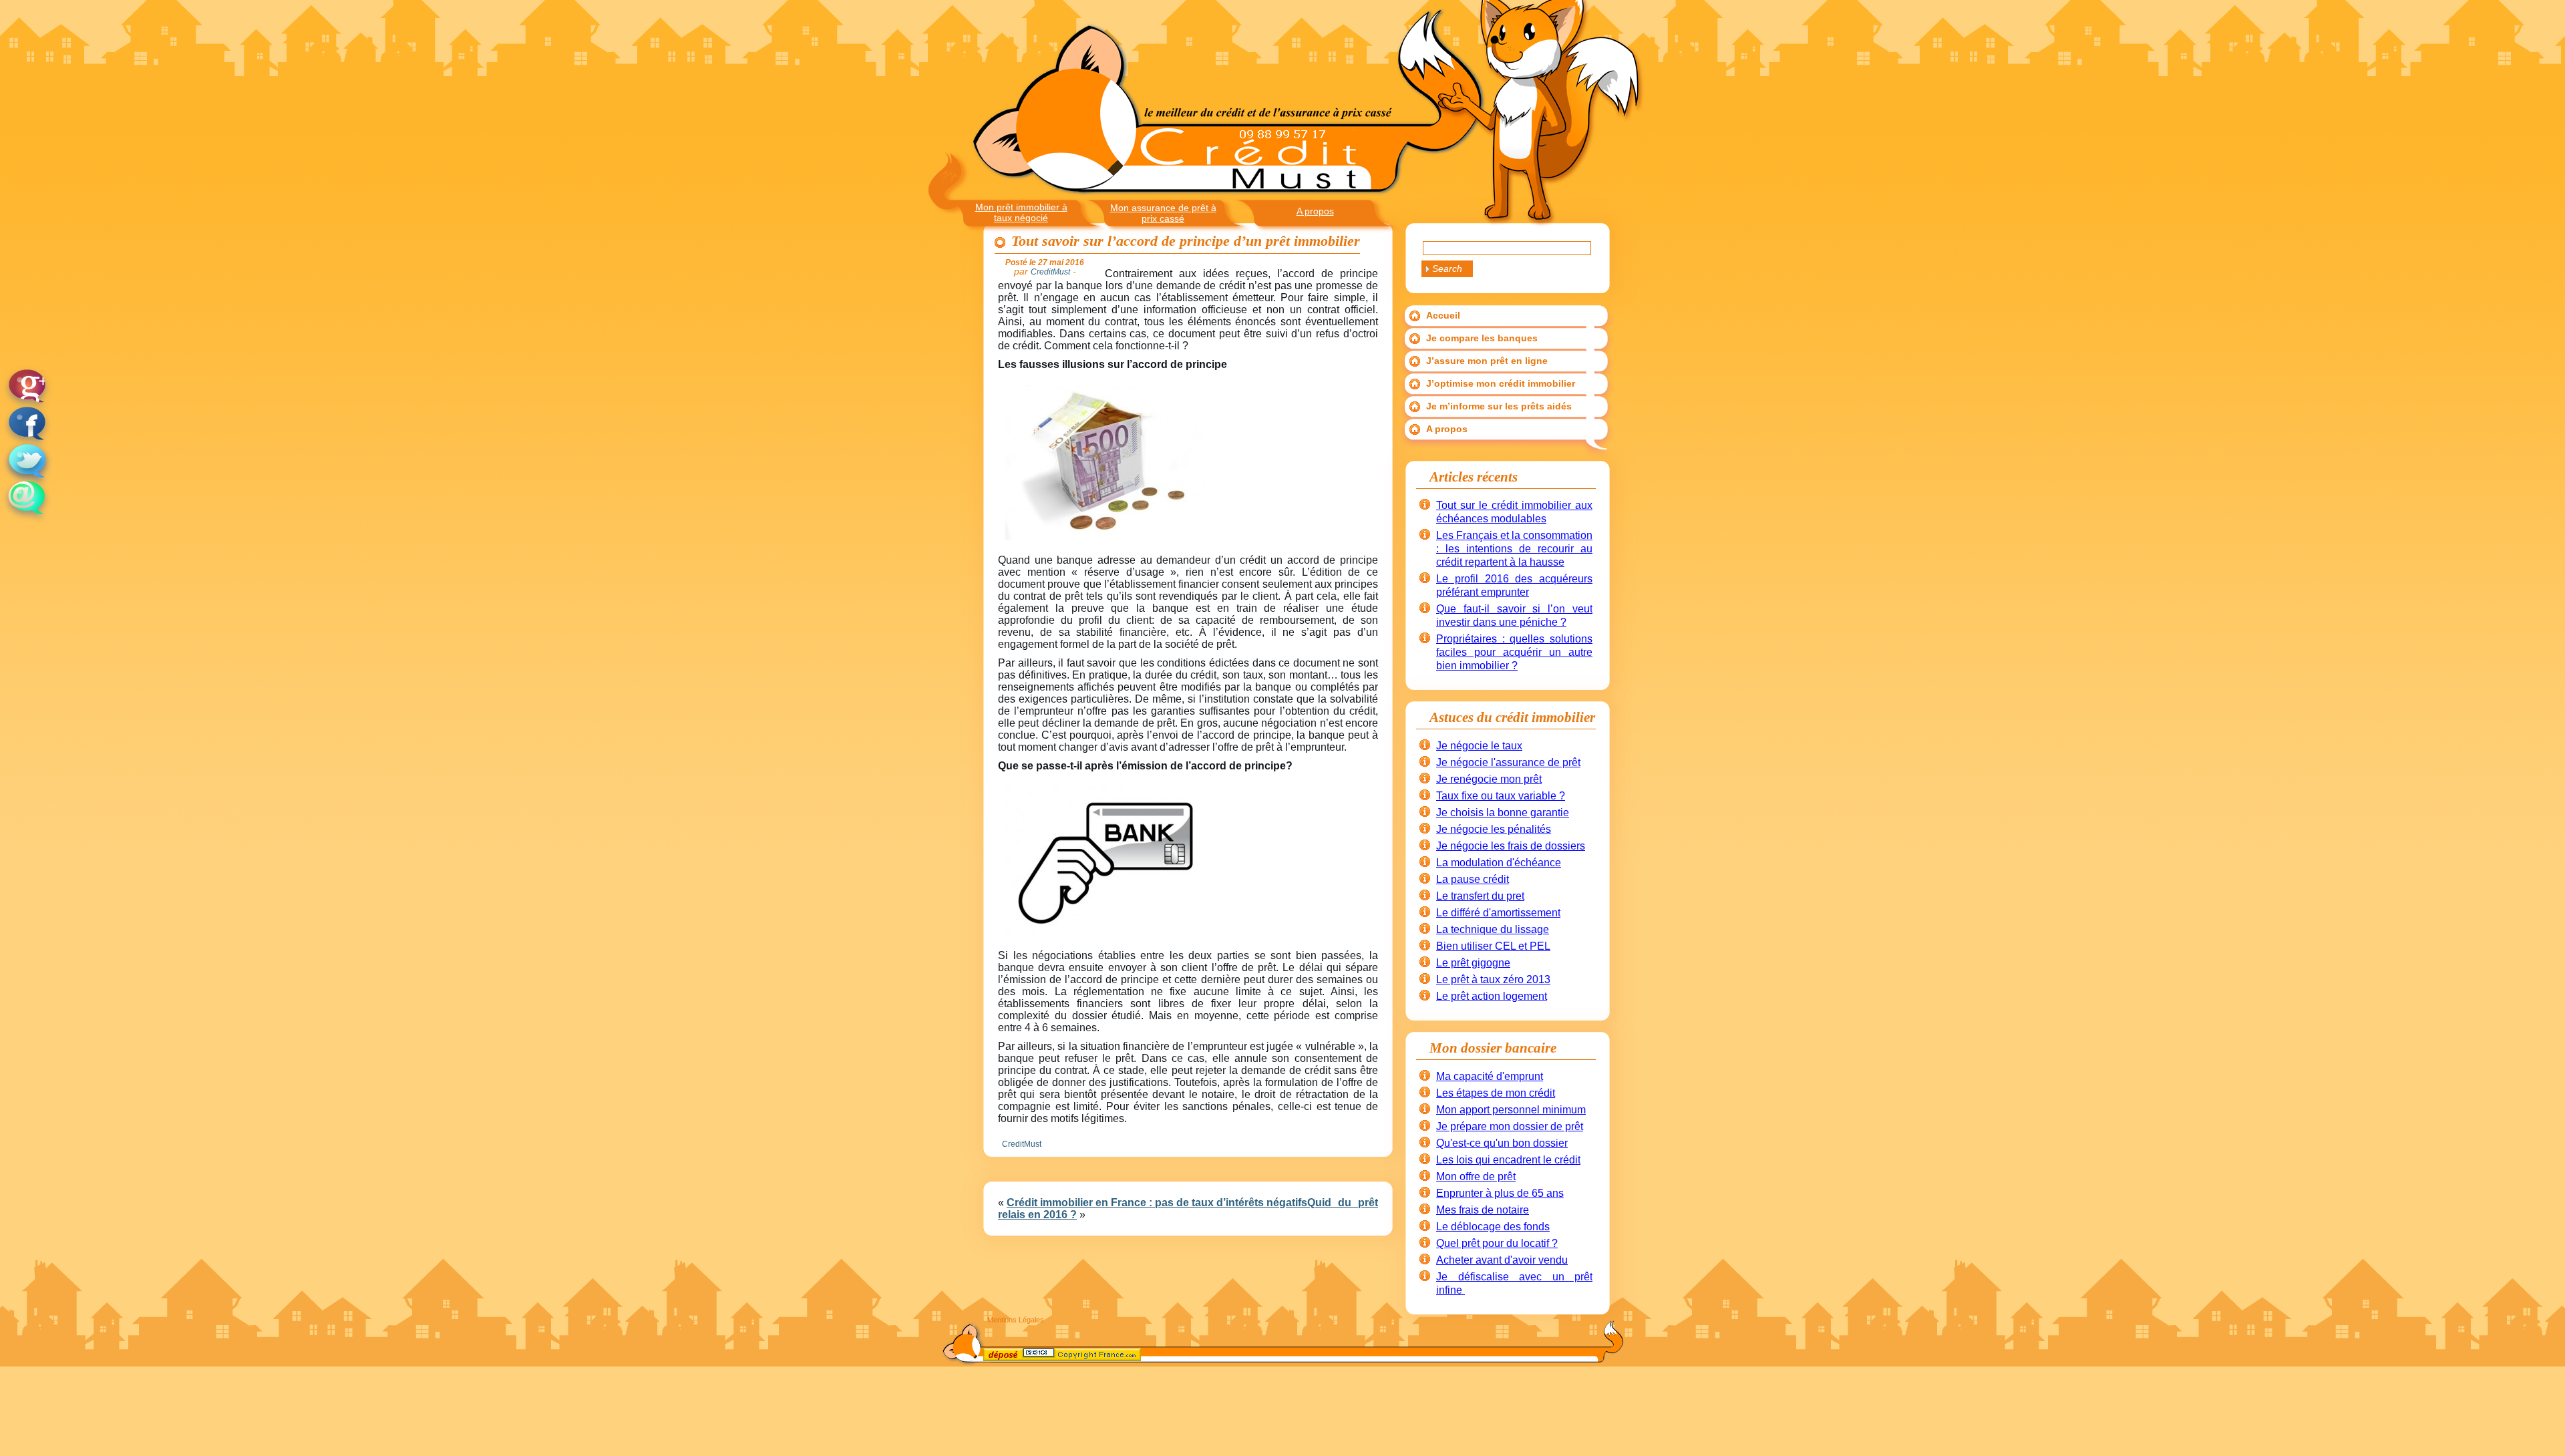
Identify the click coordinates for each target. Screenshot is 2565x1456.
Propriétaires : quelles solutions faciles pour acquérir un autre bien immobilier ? (1514, 652)
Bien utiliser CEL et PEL (1493, 946)
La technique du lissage (1493, 929)
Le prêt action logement (1492, 996)
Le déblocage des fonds (1493, 1227)
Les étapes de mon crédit (1496, 1093)
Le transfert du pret (1480, 896)
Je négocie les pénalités (1494, 829)
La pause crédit (1473, 879)
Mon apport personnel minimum (1511, 1110)
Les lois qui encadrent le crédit (1508, 1160)
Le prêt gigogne (1473, 963)
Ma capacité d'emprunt (1490, 1076)
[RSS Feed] (995, 1357)
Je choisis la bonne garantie (1503, 812)
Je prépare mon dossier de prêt (1510, 1126)
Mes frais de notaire (1483, 1210)
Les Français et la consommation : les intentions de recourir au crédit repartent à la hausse (1514, 549)
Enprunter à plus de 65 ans (1500, 1193)
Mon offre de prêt (1476, 1176)
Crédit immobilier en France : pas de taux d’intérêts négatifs (1157, 1203)
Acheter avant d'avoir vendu (1502, 1260)
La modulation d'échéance (1499, 863)
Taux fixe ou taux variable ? (1501, 796)
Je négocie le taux (1479, 746)
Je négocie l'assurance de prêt (1508, 762)
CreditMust (1022, 1144)
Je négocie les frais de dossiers (1511, 846)
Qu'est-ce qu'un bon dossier (1502, 1143)
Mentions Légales (1016, 1320)
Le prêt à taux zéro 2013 (1493, 979)
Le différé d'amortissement (1498, 913)
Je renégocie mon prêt (1489, 779)
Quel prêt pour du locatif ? (1497, 1243)
